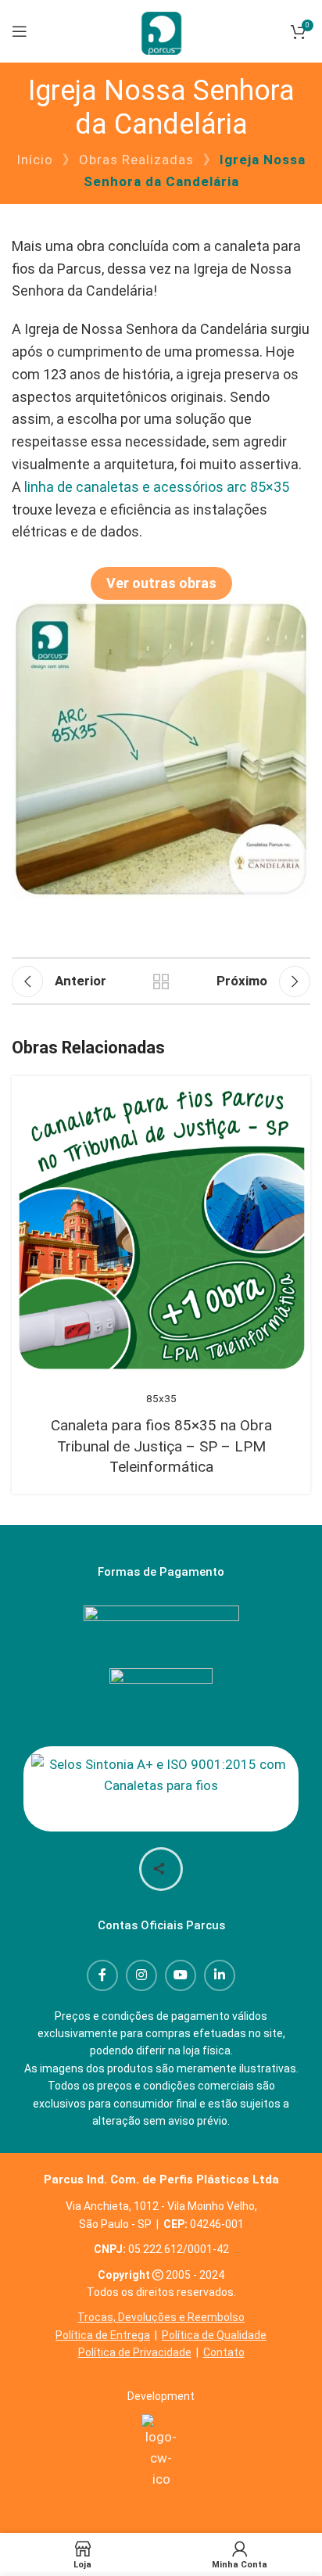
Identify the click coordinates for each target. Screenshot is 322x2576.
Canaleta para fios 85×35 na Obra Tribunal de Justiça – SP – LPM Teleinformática (161, 1446)
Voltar (161, 981)
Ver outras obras (161, 583)
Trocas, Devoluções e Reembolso (161, 2317)
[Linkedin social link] (220, 1975)
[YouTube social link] (181, 1975)
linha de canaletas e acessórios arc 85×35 (157, 487)
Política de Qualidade (214, 2335)
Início (35, 160)
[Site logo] (161, 30)
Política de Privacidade (135, 2352)
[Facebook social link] (102, 1975)
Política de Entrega (103, 2335)
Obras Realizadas (136, 160)
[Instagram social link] (141, 1975)
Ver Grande (281, 1105)
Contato (224, 2352)
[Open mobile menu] (20, 31)
